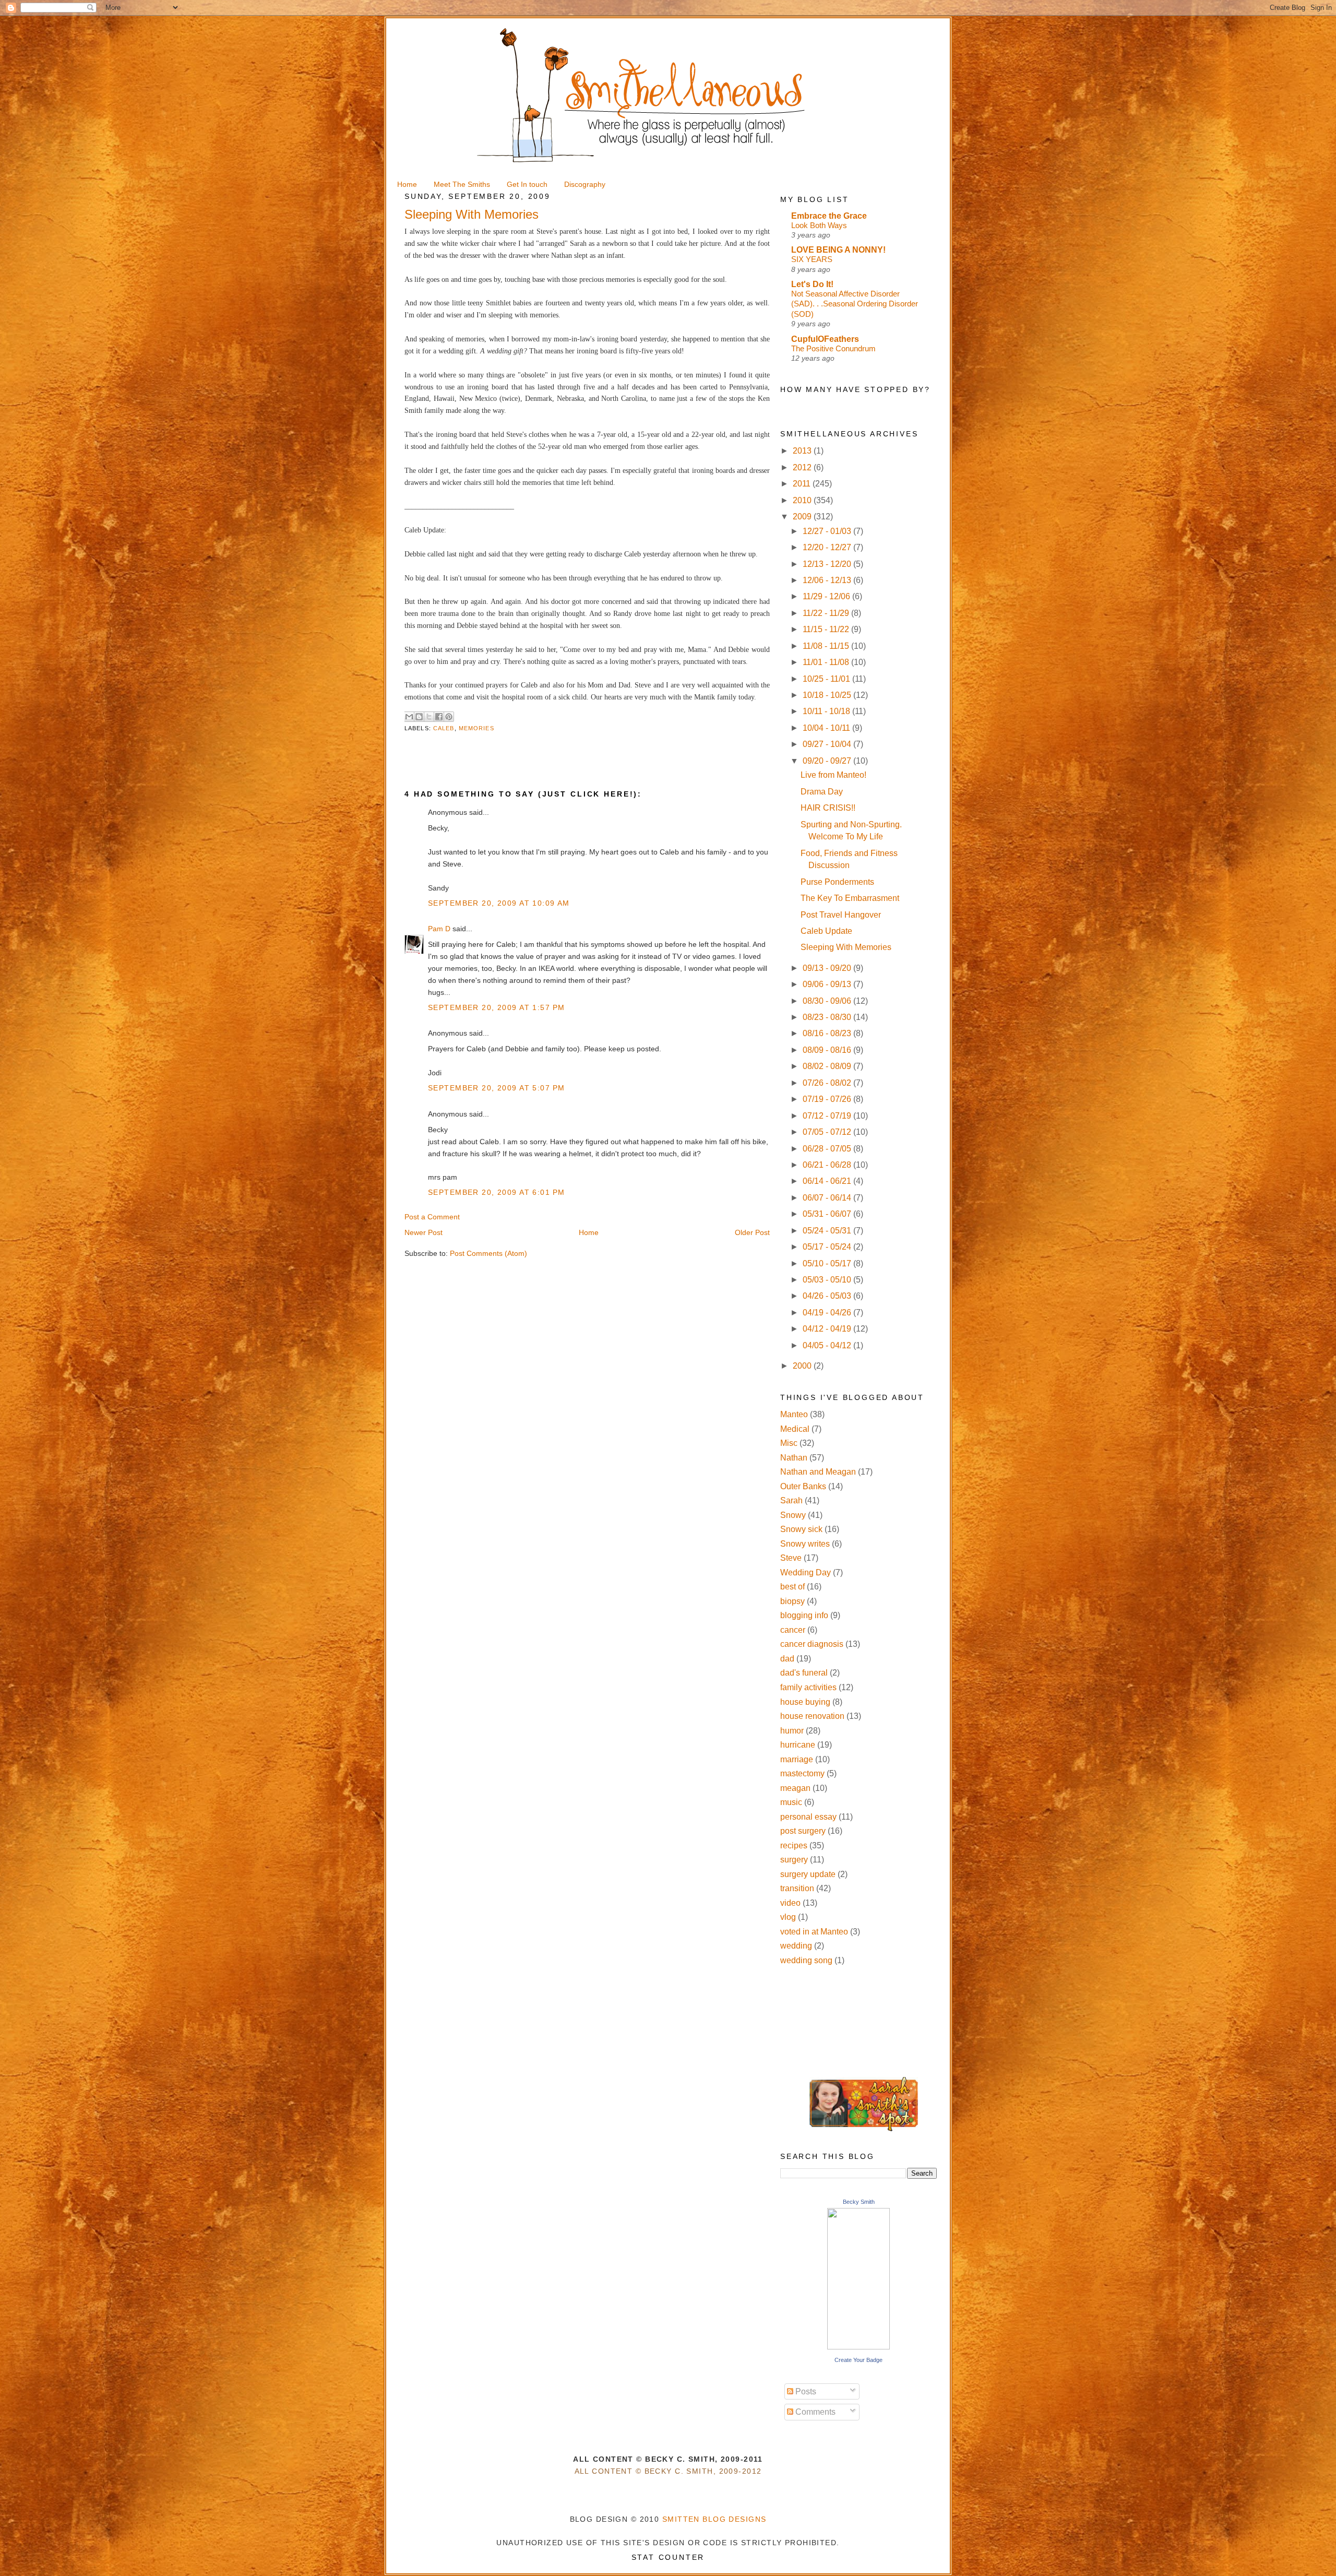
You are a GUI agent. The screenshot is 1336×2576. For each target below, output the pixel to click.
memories (476, 728)
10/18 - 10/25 (828, 695)
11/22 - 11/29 (827, 613)
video (790, 1903)
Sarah (791, 1500)
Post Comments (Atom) (488, 1253)
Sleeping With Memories (846, 947)
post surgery (803, 1831)
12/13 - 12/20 (828, 564)
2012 (803, 467)
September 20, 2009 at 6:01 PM (496, 1192)
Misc (789, 1443)
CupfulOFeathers (825, 339)
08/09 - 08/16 (828, 1050)
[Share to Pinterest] (449, 717)
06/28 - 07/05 (828, 1149)
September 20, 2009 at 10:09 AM (499, 903)
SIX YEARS (812, 259)
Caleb (444, 728)
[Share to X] (429, 717)
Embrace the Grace (829, 216)
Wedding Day (806, 1572)
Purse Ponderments (837, 882)
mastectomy (802, 1773)
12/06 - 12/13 (828, 580)
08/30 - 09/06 (828, 1001)
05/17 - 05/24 (828, 1247)
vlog (788, 1917)
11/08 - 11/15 (827, 646)
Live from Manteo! (833, 775)
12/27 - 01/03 (828, 531)
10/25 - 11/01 (827, 679)
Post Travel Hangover (841, 915)
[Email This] (409, 717)
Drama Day (822, 792)
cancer (793, 1630)
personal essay (808, 1817)
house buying (805, 1702)
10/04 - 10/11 (827, 728)
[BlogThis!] (419, 717)
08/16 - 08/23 (828, 1033)
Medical (795, 1429)
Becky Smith (859, 2202)
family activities (808, 1687)
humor (792, 1731)
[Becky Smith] (858, 2347)
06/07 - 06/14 (828, 1198)
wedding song (806, 1960)
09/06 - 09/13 (828, 984)
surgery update (808, 1874)
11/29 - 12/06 (827, 596)
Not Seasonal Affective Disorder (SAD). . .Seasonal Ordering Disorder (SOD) (855, 304)
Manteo (794, 1414)
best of (792, 1587)
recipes (794, 1845)
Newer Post (424, 1232)
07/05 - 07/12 (828, 1132)
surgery (794, 1860)
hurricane (798, 1745)
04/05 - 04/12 (828, 1345)
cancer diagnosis (812, 1644)
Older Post (752, 1232)
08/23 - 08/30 (828, 1017)
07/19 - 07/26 (828, 1099)
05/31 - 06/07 (828, 1214)
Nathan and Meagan (818, 1472)
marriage (797, 1759)
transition (797, 1888)
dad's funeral (804, 1673)
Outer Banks (803, 1486)
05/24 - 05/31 (828, 1231)
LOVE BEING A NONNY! (838, 250)
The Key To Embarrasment (850, 898)
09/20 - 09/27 (828, 761)
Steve (791, 1558)
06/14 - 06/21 (828, 1181)
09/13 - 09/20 (828, 968)
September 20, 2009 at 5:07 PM (496, 1088)
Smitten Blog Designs (714, 2519)
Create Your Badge (858, 2360)
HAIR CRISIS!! (828, 808)
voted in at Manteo (814, 1932)
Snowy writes (805, 1544)
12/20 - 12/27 (828, 547)
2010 (803, 500)
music (791, 1802)
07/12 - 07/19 (828, 1116)
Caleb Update (826, 931)
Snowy (793, 1515)
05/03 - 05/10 (828, 1280)
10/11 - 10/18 (827, 711)
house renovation (812, 1716)
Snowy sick (801, 1529)
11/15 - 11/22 (827, 629)
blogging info (804, 1615)
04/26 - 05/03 (828, 1296)
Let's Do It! (812, 284)
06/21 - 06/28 (828, 1165)
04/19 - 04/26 (828, 1313)
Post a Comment (432, 1217)
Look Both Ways (819, 225)
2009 (803, 517)
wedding (796, 1946)
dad (787, 1659)
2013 (803, 451)
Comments (814, 2412)
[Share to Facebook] (439, 717)
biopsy (792, 1601)
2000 (803, 1366)
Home (589, 1232)
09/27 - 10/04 (828, 744)
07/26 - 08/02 (828, 1083)
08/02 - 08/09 (828, 1066)
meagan (795, 1788)
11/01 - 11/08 (827, 662)
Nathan (794, 1458)
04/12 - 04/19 (828, 1329)
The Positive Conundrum (833, 348)
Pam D (439, 929)
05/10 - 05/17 (828, 1263)
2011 (803, 484)
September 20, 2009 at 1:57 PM (496, 1007)
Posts (805, 2391)
